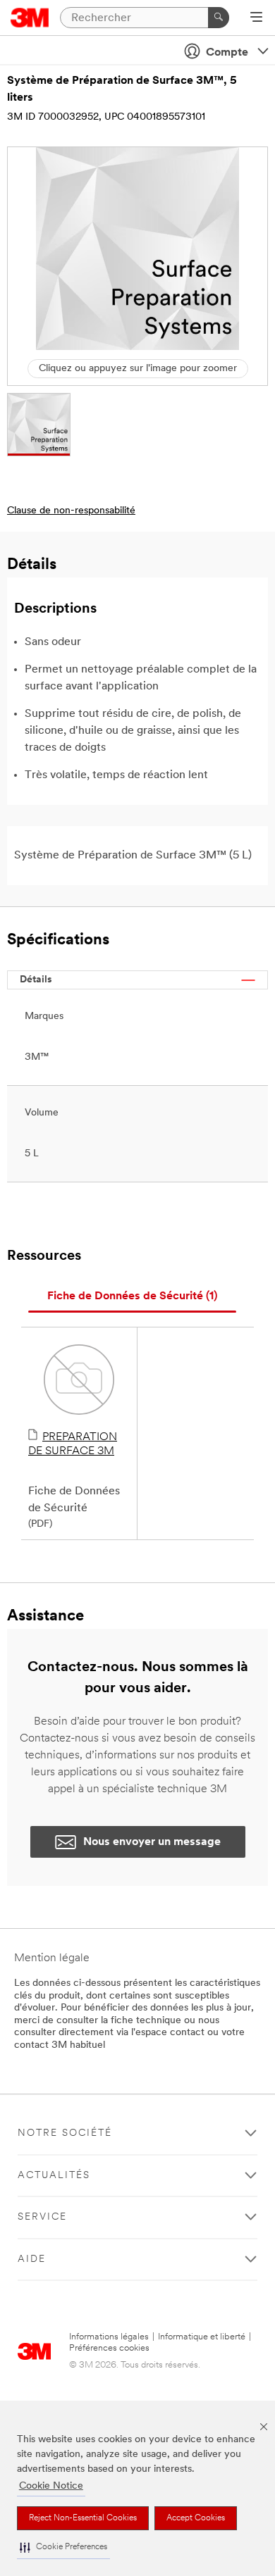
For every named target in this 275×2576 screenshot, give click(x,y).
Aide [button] (32, 2259)
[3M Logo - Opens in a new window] (30, 18)
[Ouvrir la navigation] (256, 18)
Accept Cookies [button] (196, 2518)
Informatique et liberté (202, 2337)
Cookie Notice (51, 2486)
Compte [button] (227, 53)
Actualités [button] (54, 2176)
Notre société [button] (65, 2133)
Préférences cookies (109, 2348)
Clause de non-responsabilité (71, 511)
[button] (63, 2547)
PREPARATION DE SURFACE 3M (73, 1444)
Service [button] (42, 2217)
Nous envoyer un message (152, 1842)
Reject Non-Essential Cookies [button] (83, 2518)
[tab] (132, 1297)
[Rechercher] (219, 18)
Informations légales (109, 2337)
